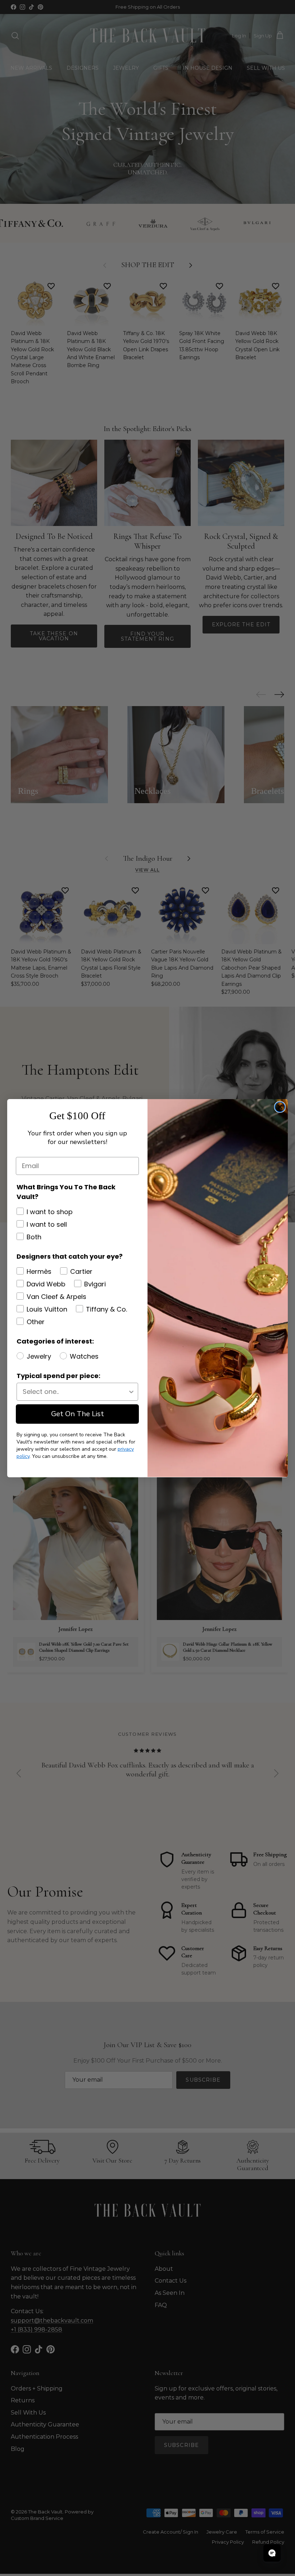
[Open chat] (272, 2553)
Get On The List (78, 1414)
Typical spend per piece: (58, 1376)
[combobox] (75, 1392)
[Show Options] (131, 1392)
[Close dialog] (280, 1107)
